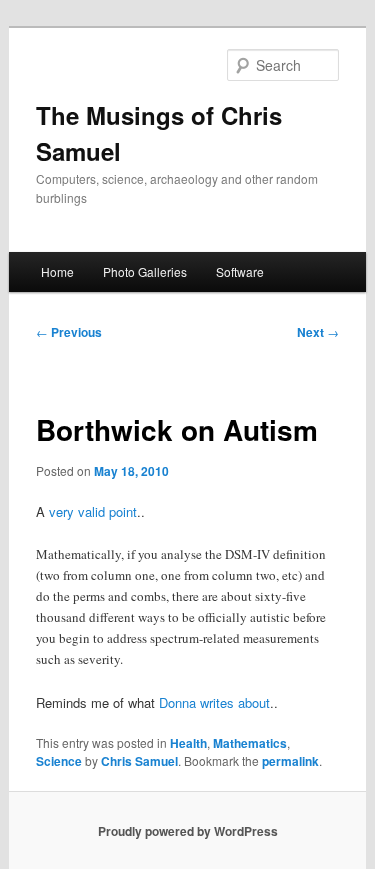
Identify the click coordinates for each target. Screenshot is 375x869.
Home (57, 271)
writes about (235, 702)
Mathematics (250, 743)
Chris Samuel (139, 761)
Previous (69, 332)
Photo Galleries (145, 271)
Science (59, 761)
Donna (177, 702)
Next (318, 332)
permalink (290, 761)
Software (240, 271)
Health (188, 743)
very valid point (93, 511)
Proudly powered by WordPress (188, 831)
